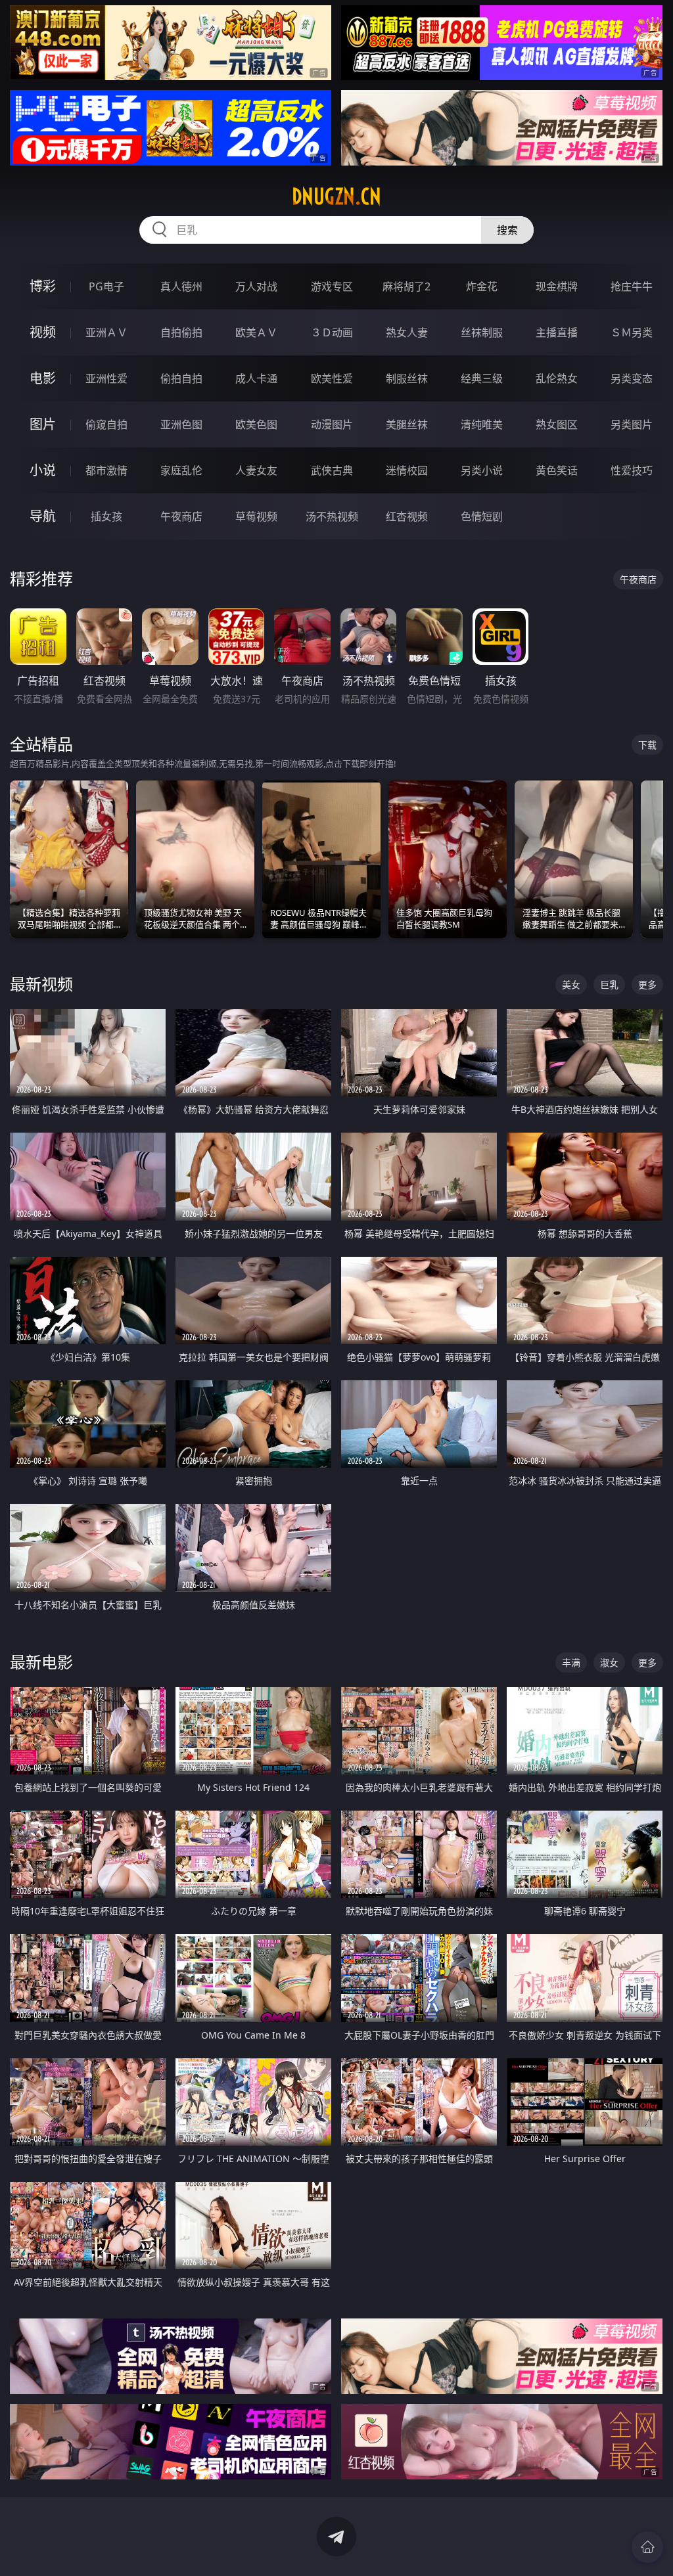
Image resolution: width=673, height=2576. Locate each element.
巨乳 (609, 984)
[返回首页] (647, 2547)
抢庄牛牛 (632, 286)
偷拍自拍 (181, 378)
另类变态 (632, 378)
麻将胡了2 (406, 286)
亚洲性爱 (106, 378)
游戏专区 (332, 286)
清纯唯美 (482, 424)
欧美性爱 (332, 378)
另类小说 (482, 470)
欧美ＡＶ (256, 332)
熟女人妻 (407, 332)
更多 (647, 984)
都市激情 (106, 470)
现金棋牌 (557, 286)
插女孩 (106, 516)
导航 (43, 516)
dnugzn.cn (336, 196)
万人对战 (256, 286)
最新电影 (41, 1662)
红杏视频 (407, 516)
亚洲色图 (181, 424)
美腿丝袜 (407, 424)
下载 (647, 745)
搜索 (507, 230)
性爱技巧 (632, 470)
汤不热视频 (332, 516)
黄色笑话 (557, 470)
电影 (43, 378)
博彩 (43, 286)
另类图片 (632, 424)
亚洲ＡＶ (106, 332)
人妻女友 (256, 470)
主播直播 (557, 332)
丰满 (571, 1662)
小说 (43, 470)
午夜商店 (181, 516)
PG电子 (106, 286)
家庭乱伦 (181, 470)
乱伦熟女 (557, 378)
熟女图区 (557, 424)
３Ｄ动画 (332, 332)
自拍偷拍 (181, 332)
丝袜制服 (482, 332)
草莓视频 (256, 516)
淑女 (609, 1662)
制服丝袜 (407, 378)
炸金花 (482, 286)
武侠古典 (332, 470)
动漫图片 (332, 424)
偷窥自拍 (106, 424)
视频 (43, 332)
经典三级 (482, 378)
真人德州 (181, 286)
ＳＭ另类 (632, 332)
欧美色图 (256, 424)
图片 (43, 424)
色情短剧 (482, 516)
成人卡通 (256, 378)
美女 (571, 984)
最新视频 (41, 984)
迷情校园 (407, 470)
